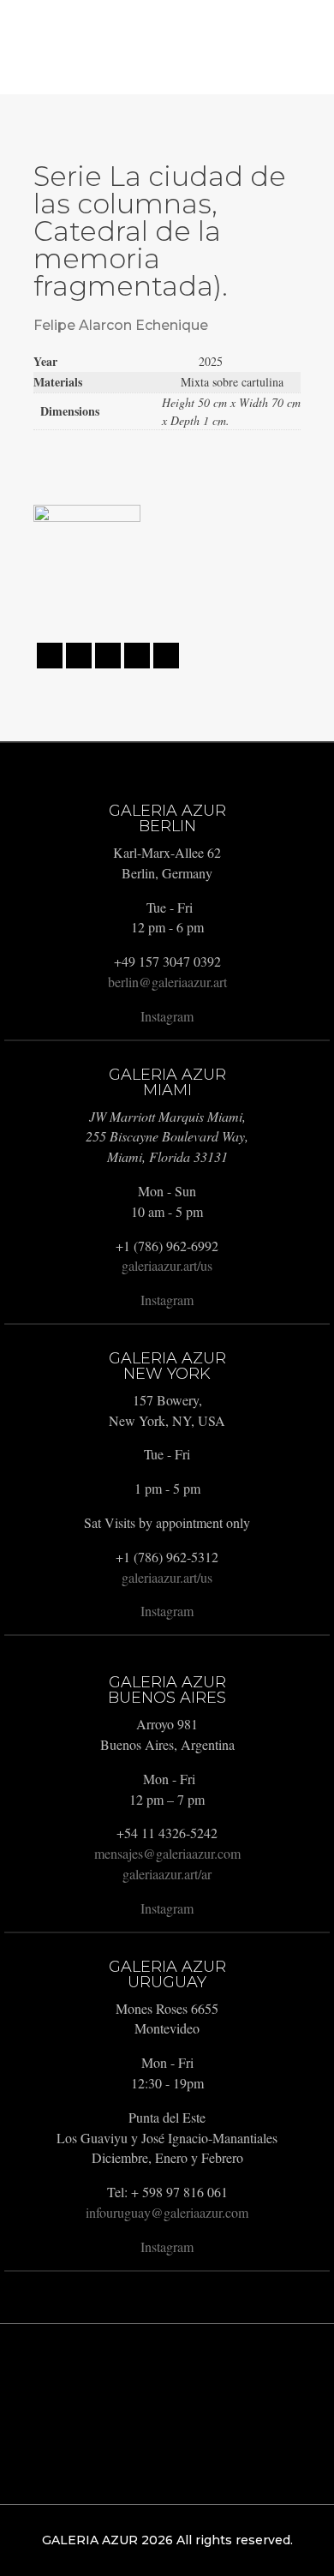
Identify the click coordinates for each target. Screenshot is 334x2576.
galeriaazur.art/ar (167, 1874)
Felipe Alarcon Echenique (121, 325)
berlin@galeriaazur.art (167, 982)
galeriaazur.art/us (167, 1265)
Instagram (167, 1016)
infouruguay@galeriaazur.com (167, 2212)
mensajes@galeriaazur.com (167, 1853)
